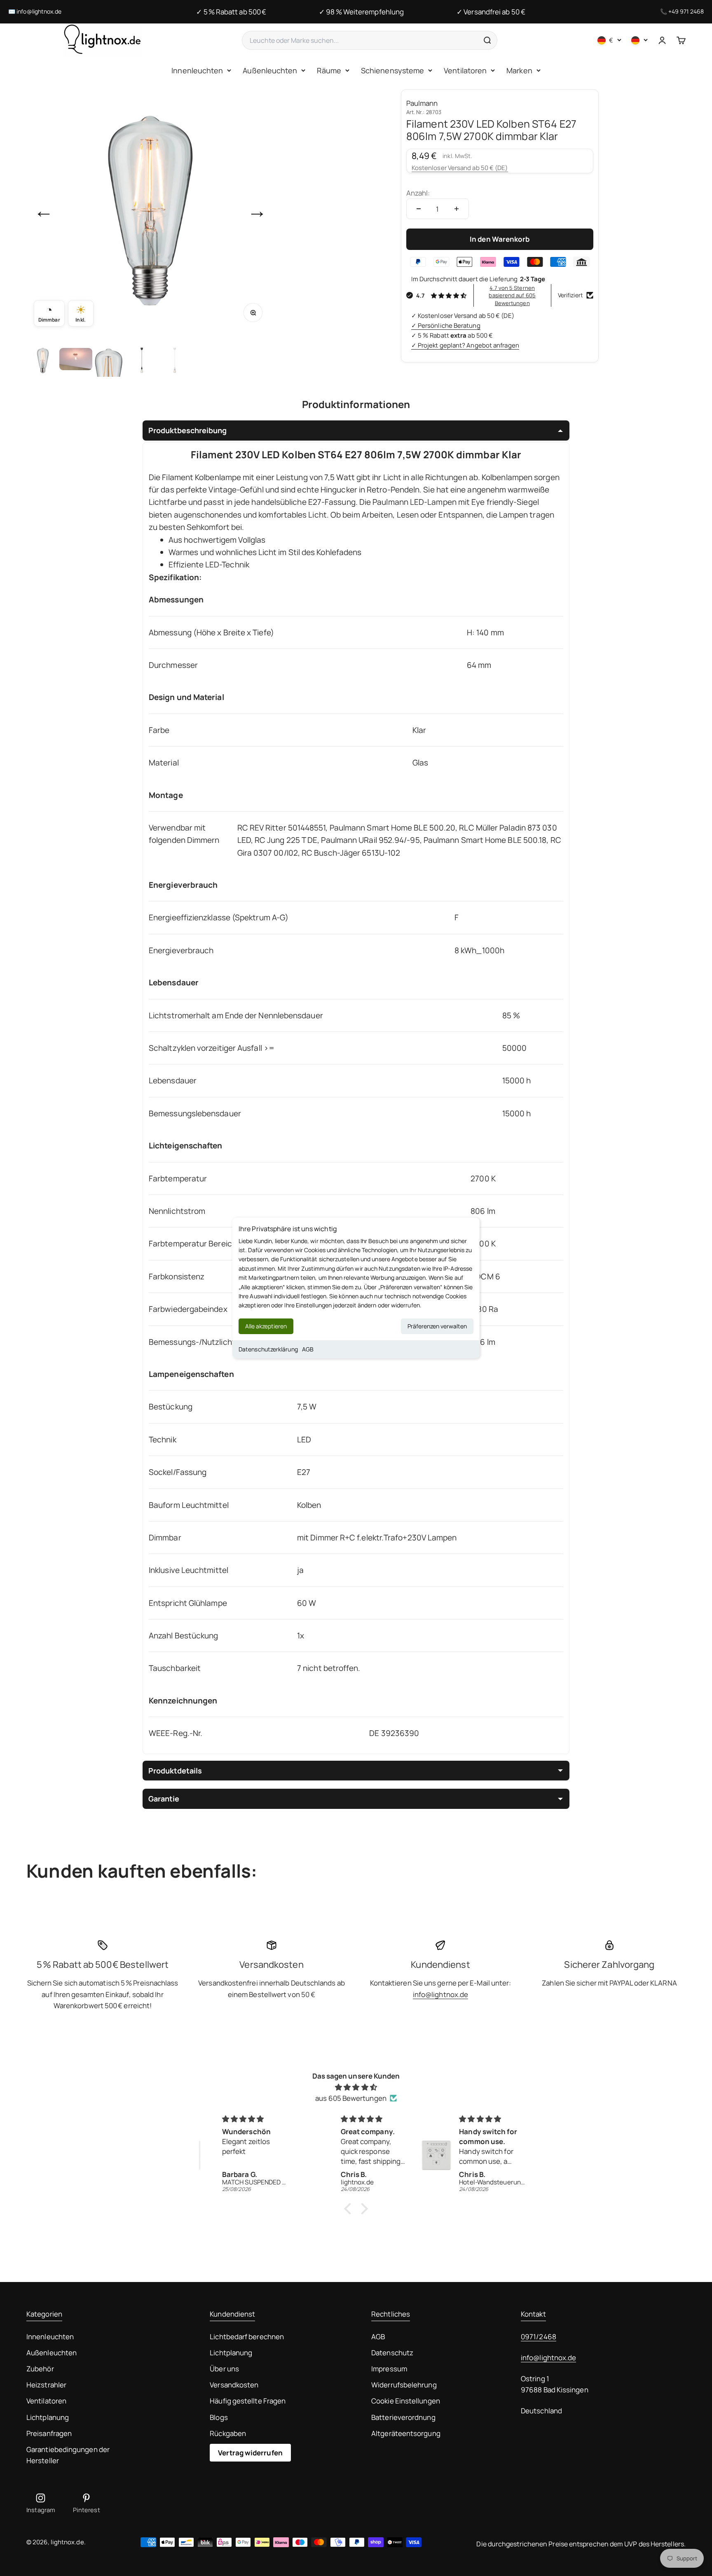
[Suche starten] (487, 40)
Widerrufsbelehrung (404, 2385)
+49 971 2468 (686, 11)
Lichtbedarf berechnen (247, 2337)
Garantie (164, 1799)
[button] (350, 2208)
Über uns (224, 2369)
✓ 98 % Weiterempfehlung (361, 12)
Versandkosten (234, 2385)
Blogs (219, 2417)
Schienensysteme (392, 70)
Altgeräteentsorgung (406, 2433)
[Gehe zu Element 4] (142, 360)
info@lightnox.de (39, 11)
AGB (308, 1349)
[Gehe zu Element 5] (175, 360)
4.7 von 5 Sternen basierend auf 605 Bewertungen (512, 295)
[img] (356, 2087)
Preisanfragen (49, 2433)
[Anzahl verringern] (419, 209)
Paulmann (422, 103)
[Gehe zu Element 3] (109, 360)
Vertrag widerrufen (250, 2453)
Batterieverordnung (403, 2417)
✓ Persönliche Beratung (446, 325)
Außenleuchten (270, 70)
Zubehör (40, 2369)
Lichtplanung (48, 2417)
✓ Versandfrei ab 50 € (491, 12)
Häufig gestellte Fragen (248, 2401)
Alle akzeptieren (266, 1326)
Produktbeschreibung (187, 430)
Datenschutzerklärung (268, 1349)
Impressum (389, 2369)
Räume (329, 70)
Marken (519, 70)
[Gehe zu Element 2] (76, 360)
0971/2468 (539, 2337)
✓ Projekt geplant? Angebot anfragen (465, 345)
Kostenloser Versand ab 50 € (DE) (460, 168)
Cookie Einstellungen (406, 2401)
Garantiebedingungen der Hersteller (68, 2455)
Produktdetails (175, 1771)
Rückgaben (228, 2433)
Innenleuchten (197, 70)
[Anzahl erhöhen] (457, 209)
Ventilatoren (465, 70)
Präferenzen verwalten (437, 1326)
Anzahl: (418, 193)
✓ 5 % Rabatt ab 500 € (231, 12)
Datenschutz (392, 2353)
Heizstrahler (46, 2385)
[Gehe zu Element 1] (43, 360)
